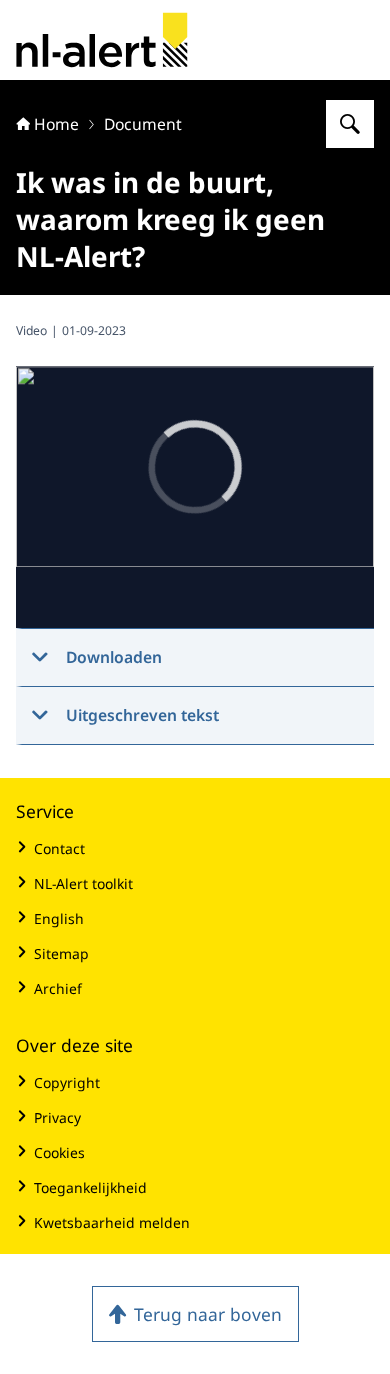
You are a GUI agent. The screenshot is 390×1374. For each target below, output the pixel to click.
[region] (195, 497)
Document (143, 124)
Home (56, 124)
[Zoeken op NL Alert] (350, 124)
